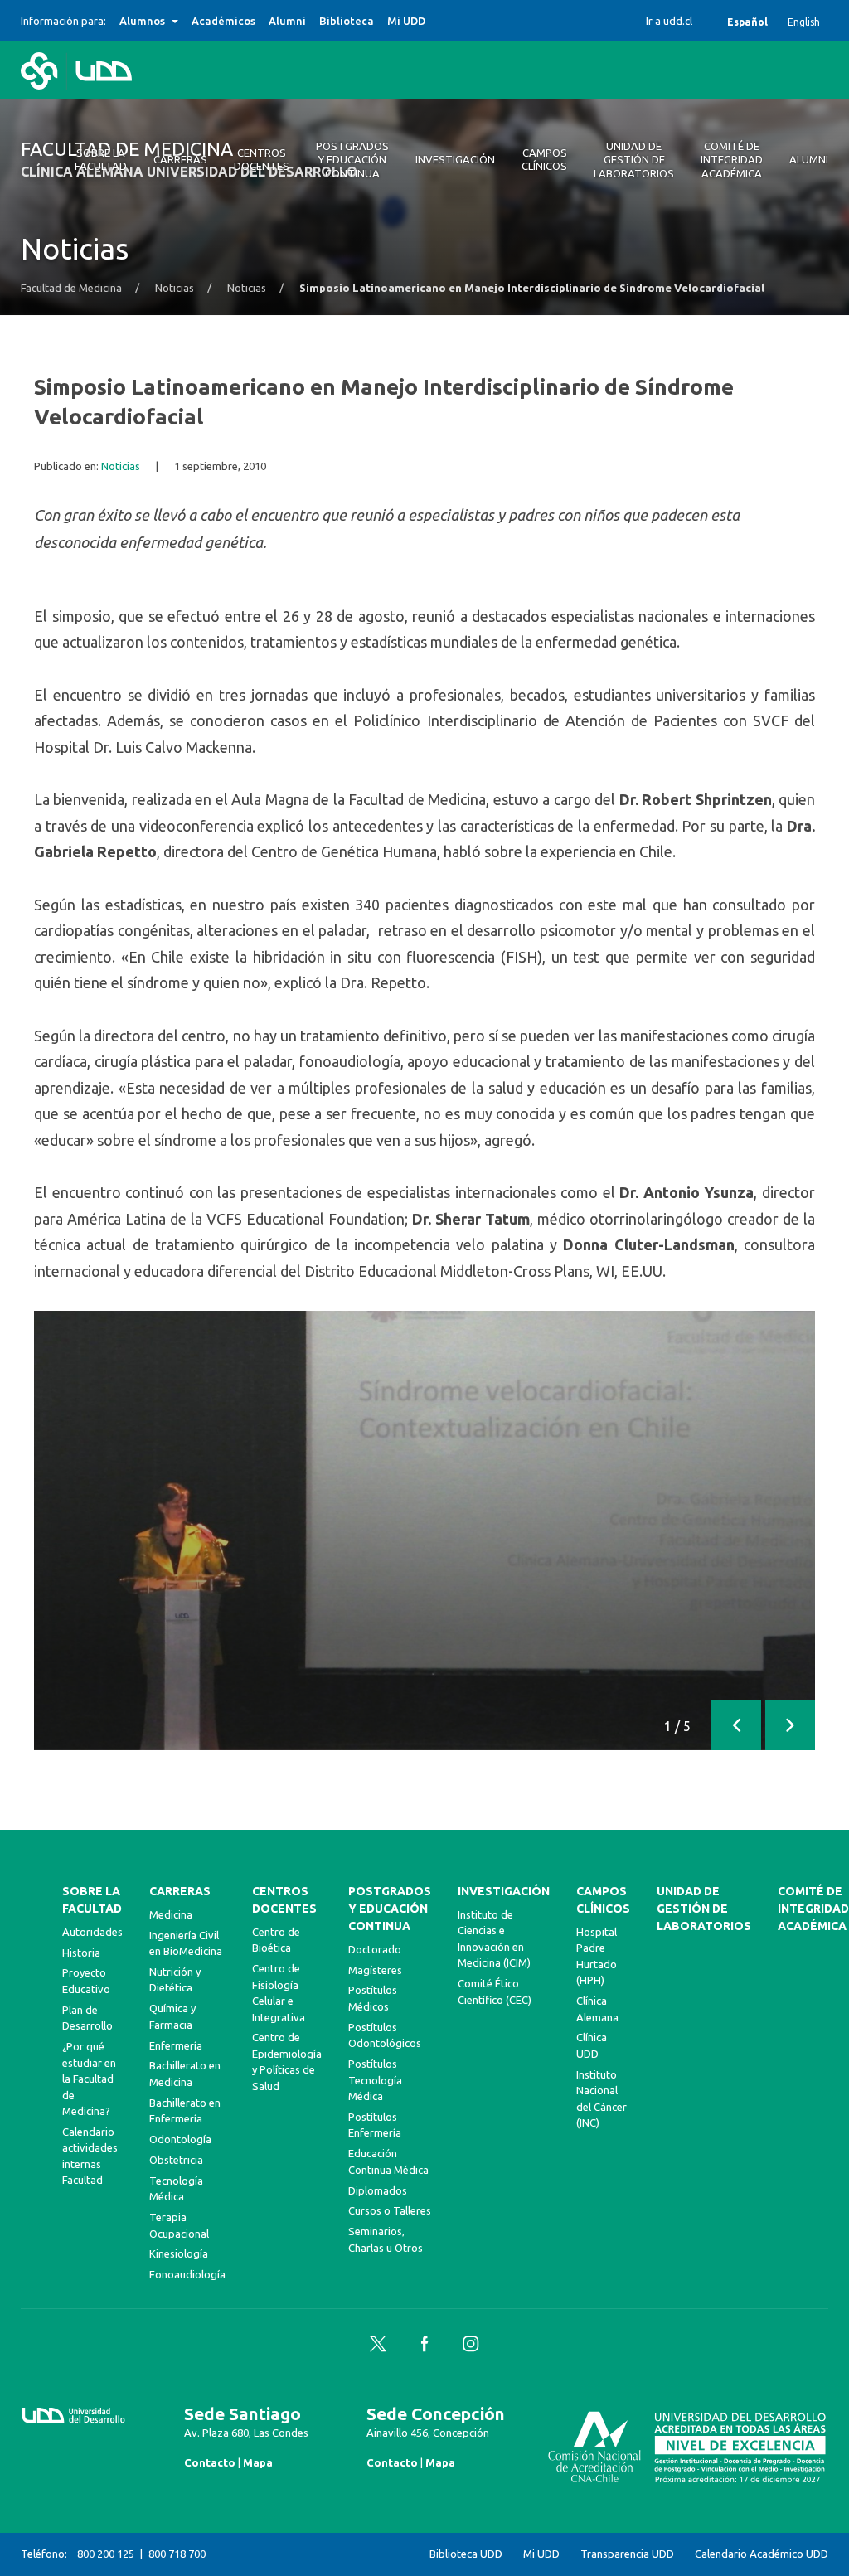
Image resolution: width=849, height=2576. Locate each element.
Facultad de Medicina (71, 288)
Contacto (210, 2462)
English (804, 22)
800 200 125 (106, 2554)
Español (747, 22)
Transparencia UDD (627, 2554)
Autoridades (92, 1932)
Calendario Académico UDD (762, 2554)
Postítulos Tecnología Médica (375, 2080)
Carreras (180, 1891)
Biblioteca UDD (466, 2554)
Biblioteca (347, 21)
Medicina (171, 1914)
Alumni (287, 21)
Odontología (180, 2139)
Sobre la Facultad (92, 1900)
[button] (736, 1725)
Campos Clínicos (603, 1900)
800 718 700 (177, 2554)
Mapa (258, 2462)
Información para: (63, 21)
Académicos (223, 21)
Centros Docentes (284, 1900)
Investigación (504, 1891)
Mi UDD (406, 21)
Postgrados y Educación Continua (390, 1909)
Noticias (175, 288)
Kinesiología (179, 2253)
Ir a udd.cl (669, 21)
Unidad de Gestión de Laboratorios (704, 1909)
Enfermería (176, 2045)
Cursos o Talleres (390, 2210)
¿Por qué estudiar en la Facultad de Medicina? (89, 2079)
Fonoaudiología (187, 2274)
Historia (81, 1953)
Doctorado (375, 1949)
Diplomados (378, 2190)
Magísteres (375, 1970)
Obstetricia (176, 2160)
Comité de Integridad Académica (813, 1909)
